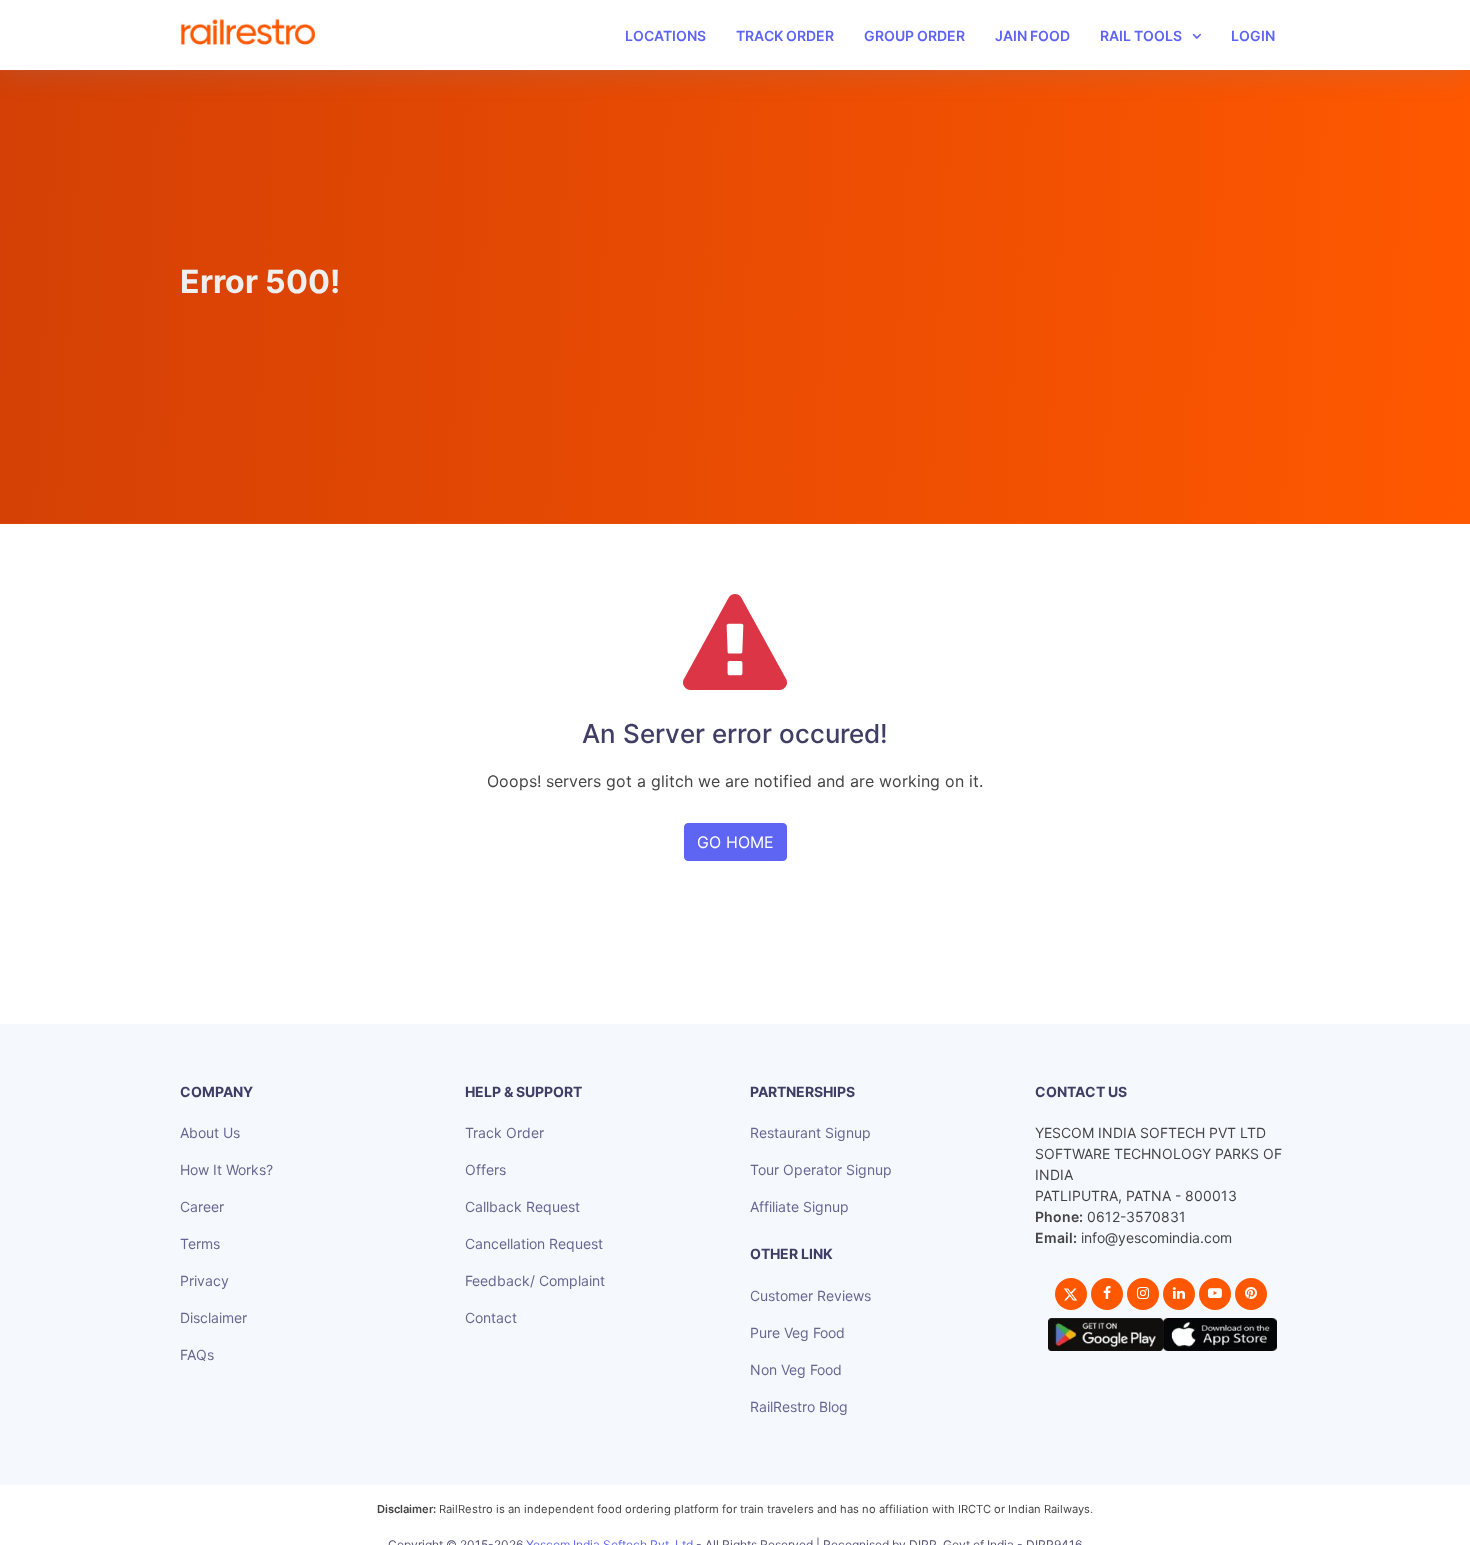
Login (1253, 35)
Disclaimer (213, 1317)
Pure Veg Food (797, 1332)
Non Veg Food (796, 1369)
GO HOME (735, 842)
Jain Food (1032, 35)
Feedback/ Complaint (535, 1280)
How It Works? (226, 1169)
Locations (665, 35)
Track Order (785, 35)
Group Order (914, 35)
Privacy (204, 1280)
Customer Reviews (810, 1295)
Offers (485, 1169)
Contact (491, 1317)
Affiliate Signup (799, 1206)
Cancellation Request (534, 1243)
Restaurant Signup (810, 1132)
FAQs (197, 1354)
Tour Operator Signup (821, 1169)
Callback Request (522, 1206)
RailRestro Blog (799, 1406)
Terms (200, 1243)
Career (202, 1206)
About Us (210, 1132)
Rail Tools (1141, 35)
